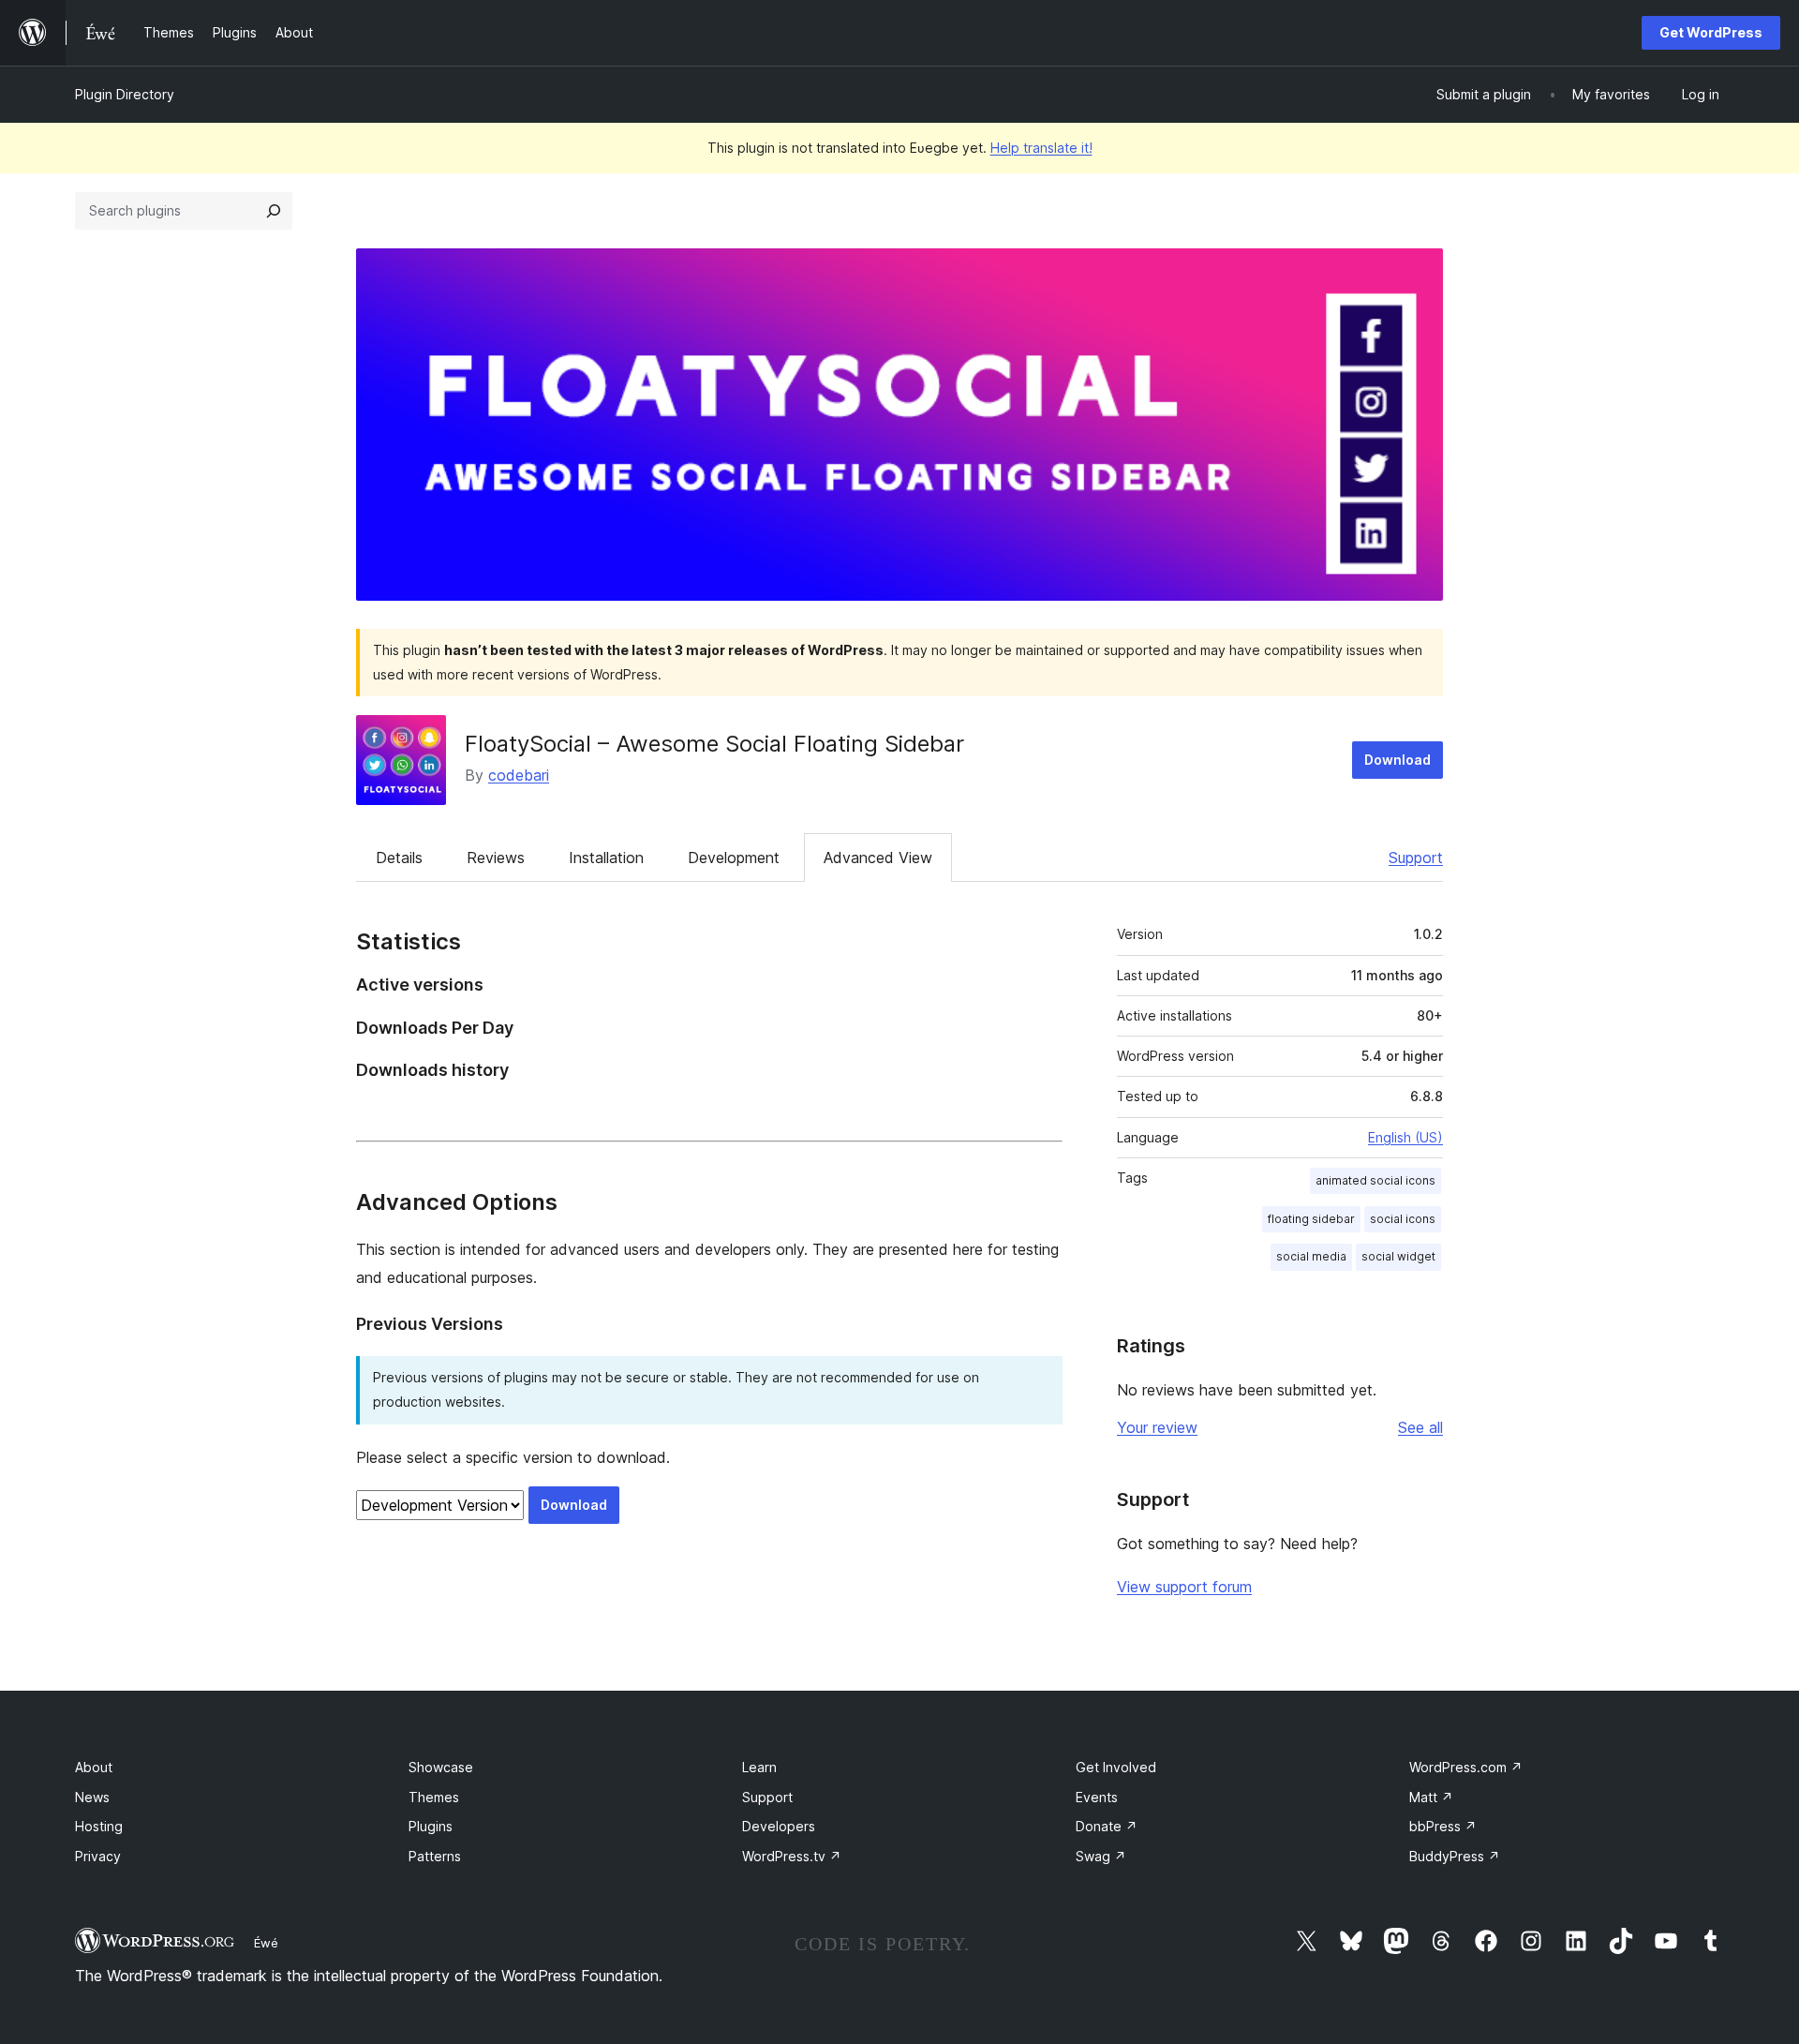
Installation (606, 858)
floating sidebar (1311, 1219)
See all (1420, 1427)
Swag (1101, 1856)
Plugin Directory (125, 94)
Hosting (99, 1826)
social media (1311, 1256)
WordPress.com (1466, 1767)
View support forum (1184, 1587)
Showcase (441, 1767)
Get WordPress (1711, 32)
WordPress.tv (792, 1856)
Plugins (431, 1826)
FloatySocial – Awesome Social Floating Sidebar (714, 744)
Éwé (266, 1943)
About (94, 1767)
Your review (1157, 1427)
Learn (759, 1767)
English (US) (1405, 1137)
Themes (434, 1797)
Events (1097, 1797)
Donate (1107, 1826)
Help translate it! (1041, 148)
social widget (1398, 1256)
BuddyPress (1455, 1856)
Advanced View (878, 858)
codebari (519, 775)
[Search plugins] (274, 211)
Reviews (496, 858)
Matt (1431, 1797)
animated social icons (1375, 1180)
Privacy (98, 1856)
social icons (1403, 1219)
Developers (779, 1826)
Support (1416, 858)
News (92, 1797)
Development (734, 858)
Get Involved (1116, 1767)
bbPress (1443, 1826)
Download (1398, 760)
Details (399, 858)
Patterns (435, 1856)
